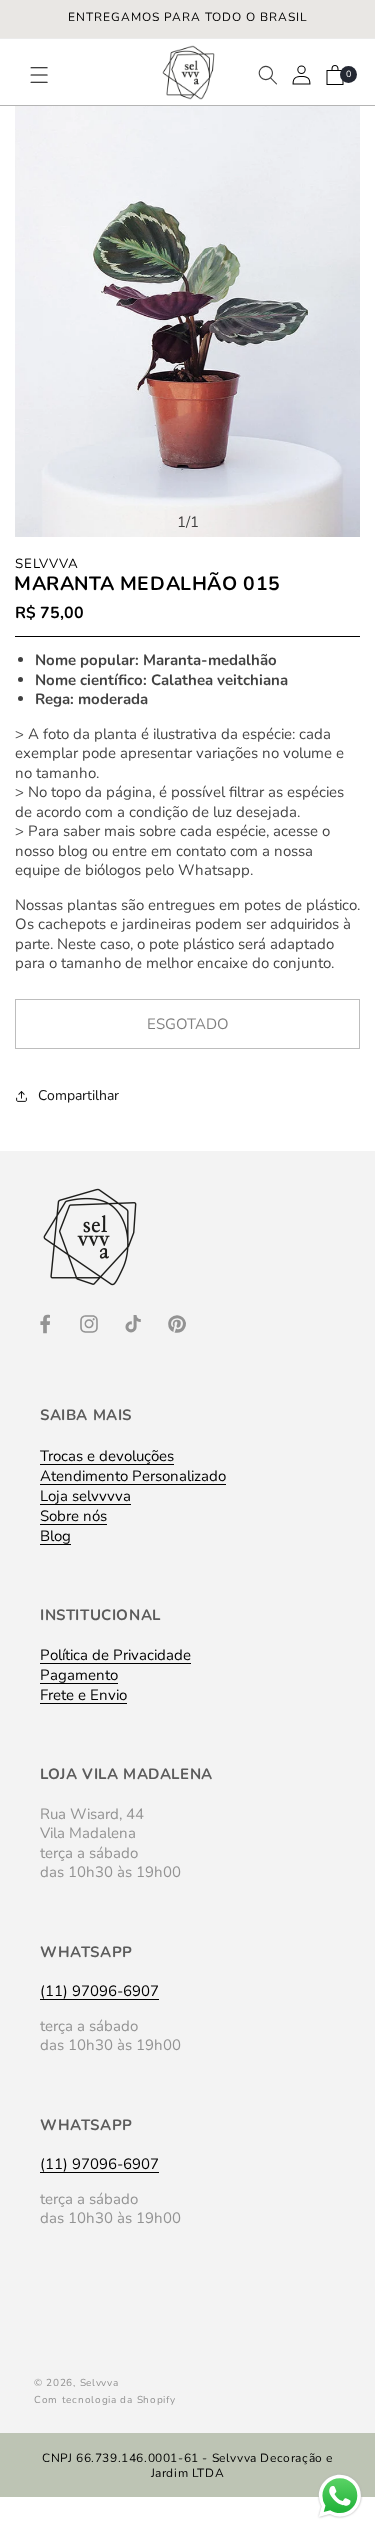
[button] (48, 75)
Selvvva (99, 2383)
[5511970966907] (340, 2516)
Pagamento (79, 1675)
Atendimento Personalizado (133, 1476)
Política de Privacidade (115, 1655)
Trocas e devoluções (107, 1456)
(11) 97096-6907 (99, 1991)
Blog (55, 1536)
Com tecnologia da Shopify (105, 2400)
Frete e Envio (83, 1695)
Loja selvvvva (85, 1496)
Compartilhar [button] (78, 1095)
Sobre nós (73, 1516)
